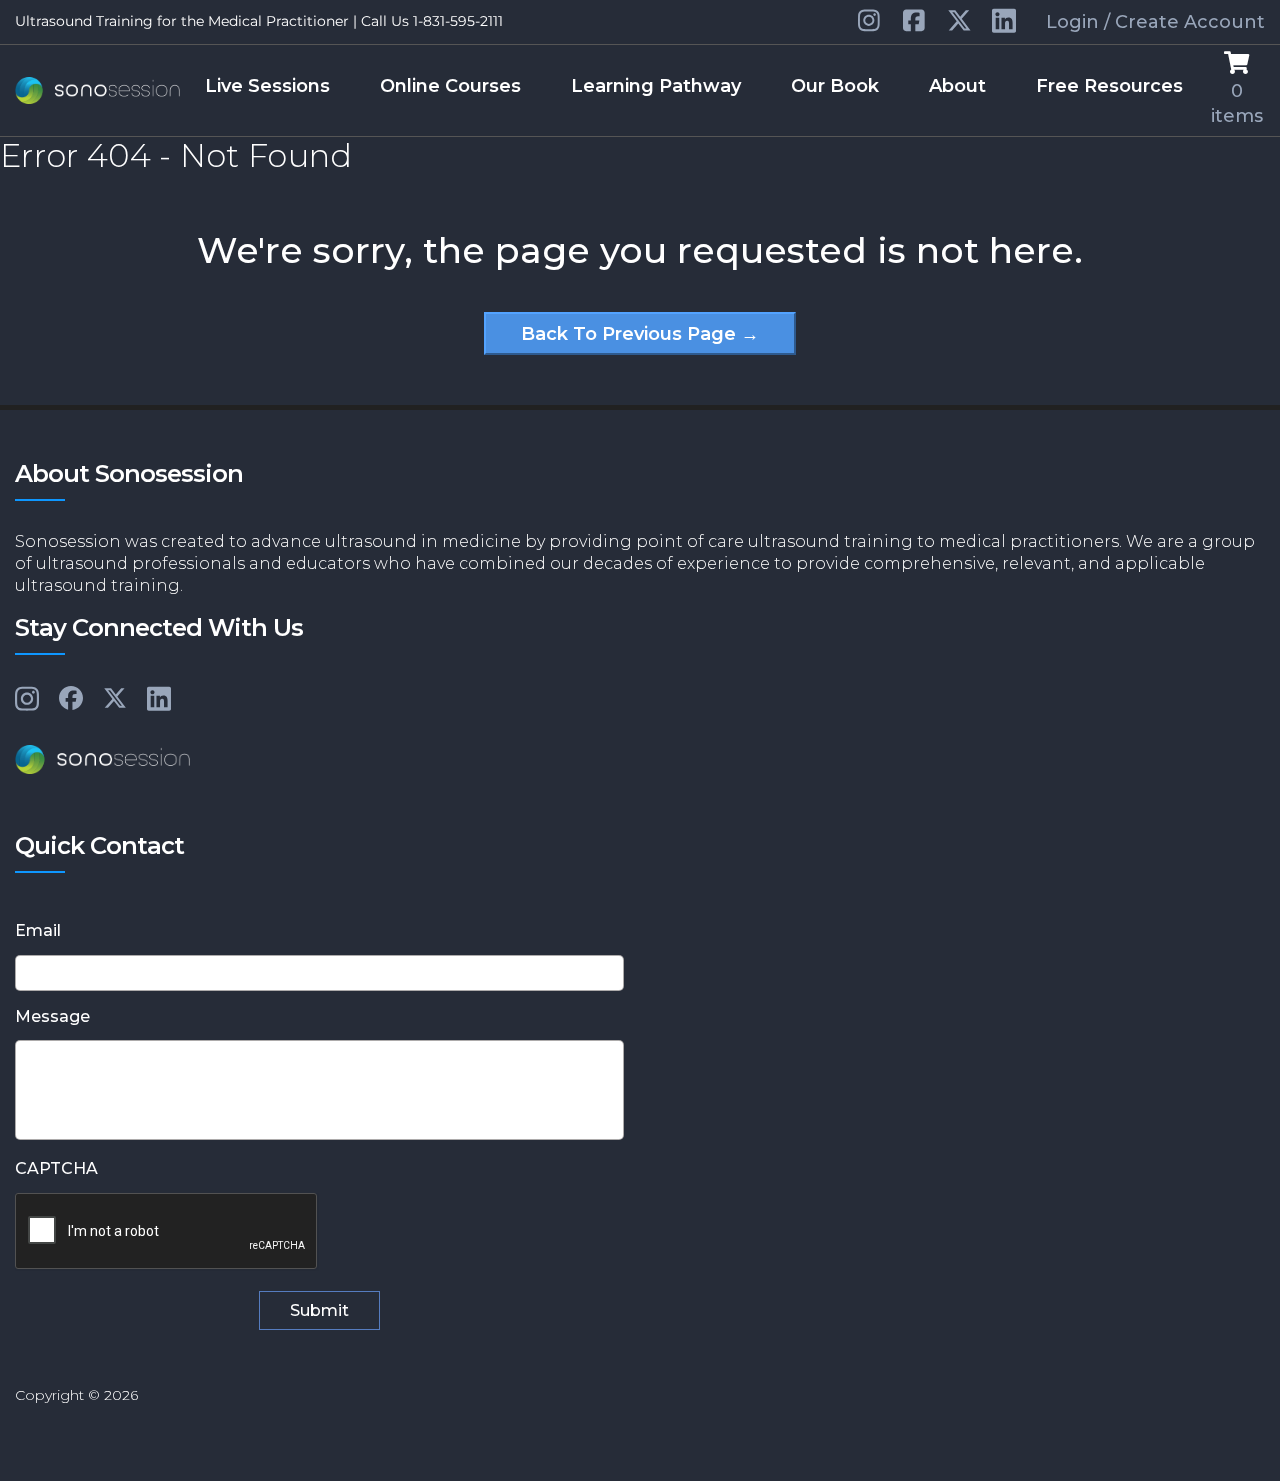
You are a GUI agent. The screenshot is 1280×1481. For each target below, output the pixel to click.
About (957, 86)
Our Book (835, 86)
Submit (319, 1310)
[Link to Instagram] (27, 700)
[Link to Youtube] (915, 22)
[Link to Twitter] (959, 22)
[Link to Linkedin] (870, 22)
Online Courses (450, 86)
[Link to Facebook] (71, 699)
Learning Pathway (656, 86)
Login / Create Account (1155, 22)
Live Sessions (267, 86)
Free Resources (1109, 86)
